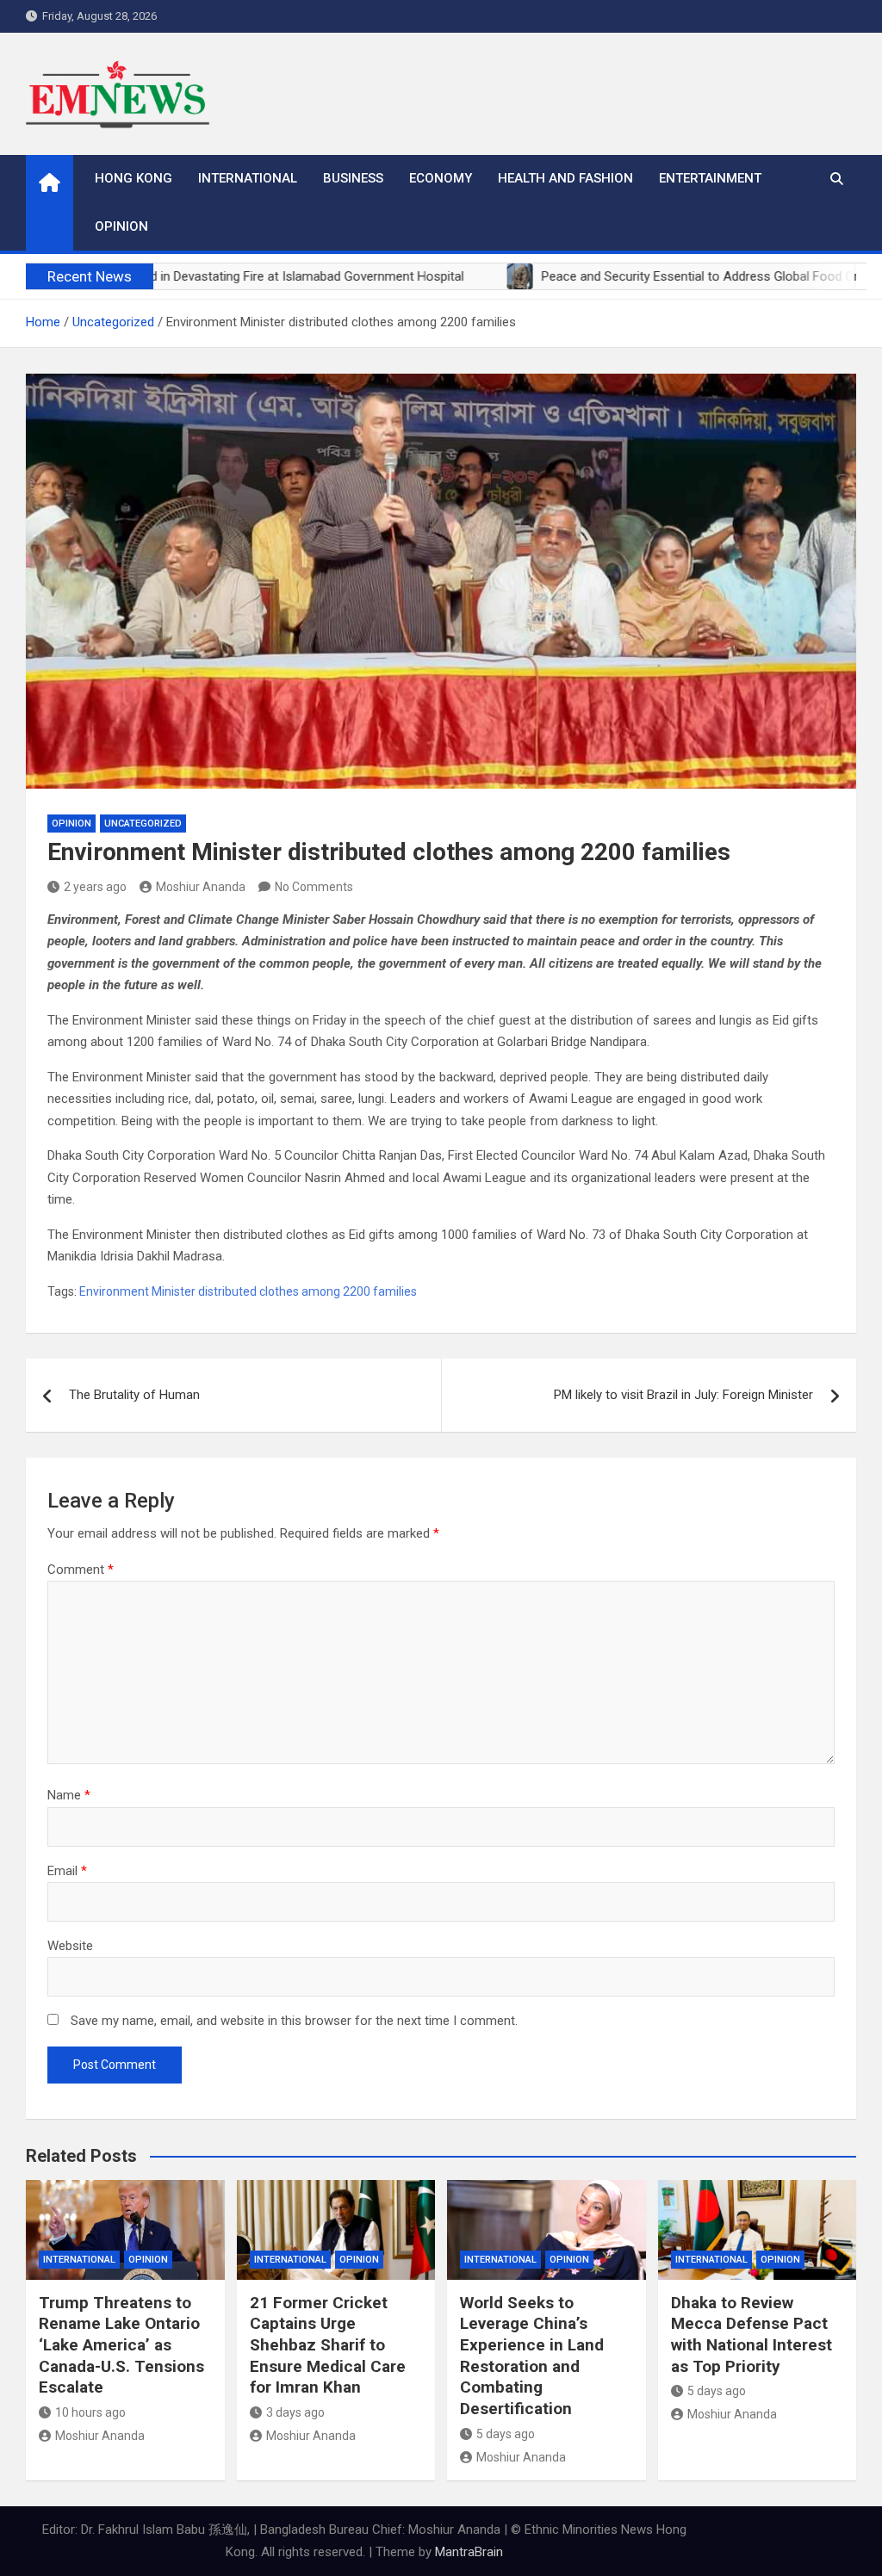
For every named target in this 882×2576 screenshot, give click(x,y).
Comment (81, 1570)
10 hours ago (90, 2412)
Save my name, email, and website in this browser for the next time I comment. (294, 2021)
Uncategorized (143, 824)
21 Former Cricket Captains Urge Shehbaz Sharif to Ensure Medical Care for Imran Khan (328, 2345)
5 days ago (506, 2434)
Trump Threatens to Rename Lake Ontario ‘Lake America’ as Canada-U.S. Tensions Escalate (121, 2345)
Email (67, 1871)
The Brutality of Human (134, 1395)
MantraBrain (469, 2552)
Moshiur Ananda (201, 887)
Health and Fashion (565, 178)
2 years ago (95, 887)
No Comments (314, 887)
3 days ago (295, 2412)
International (248, 178)
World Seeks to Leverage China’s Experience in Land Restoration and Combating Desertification (532, 2356)
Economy (441, 178)
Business (353, 178)
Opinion (121, 226)
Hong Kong (134, 178)
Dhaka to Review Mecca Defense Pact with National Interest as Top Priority (752, 2334)
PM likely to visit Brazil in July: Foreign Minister (683, 1395)
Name (69, 1795)
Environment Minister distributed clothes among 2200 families (248, 1291)
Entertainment (710, 178)
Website (70, 1946)
